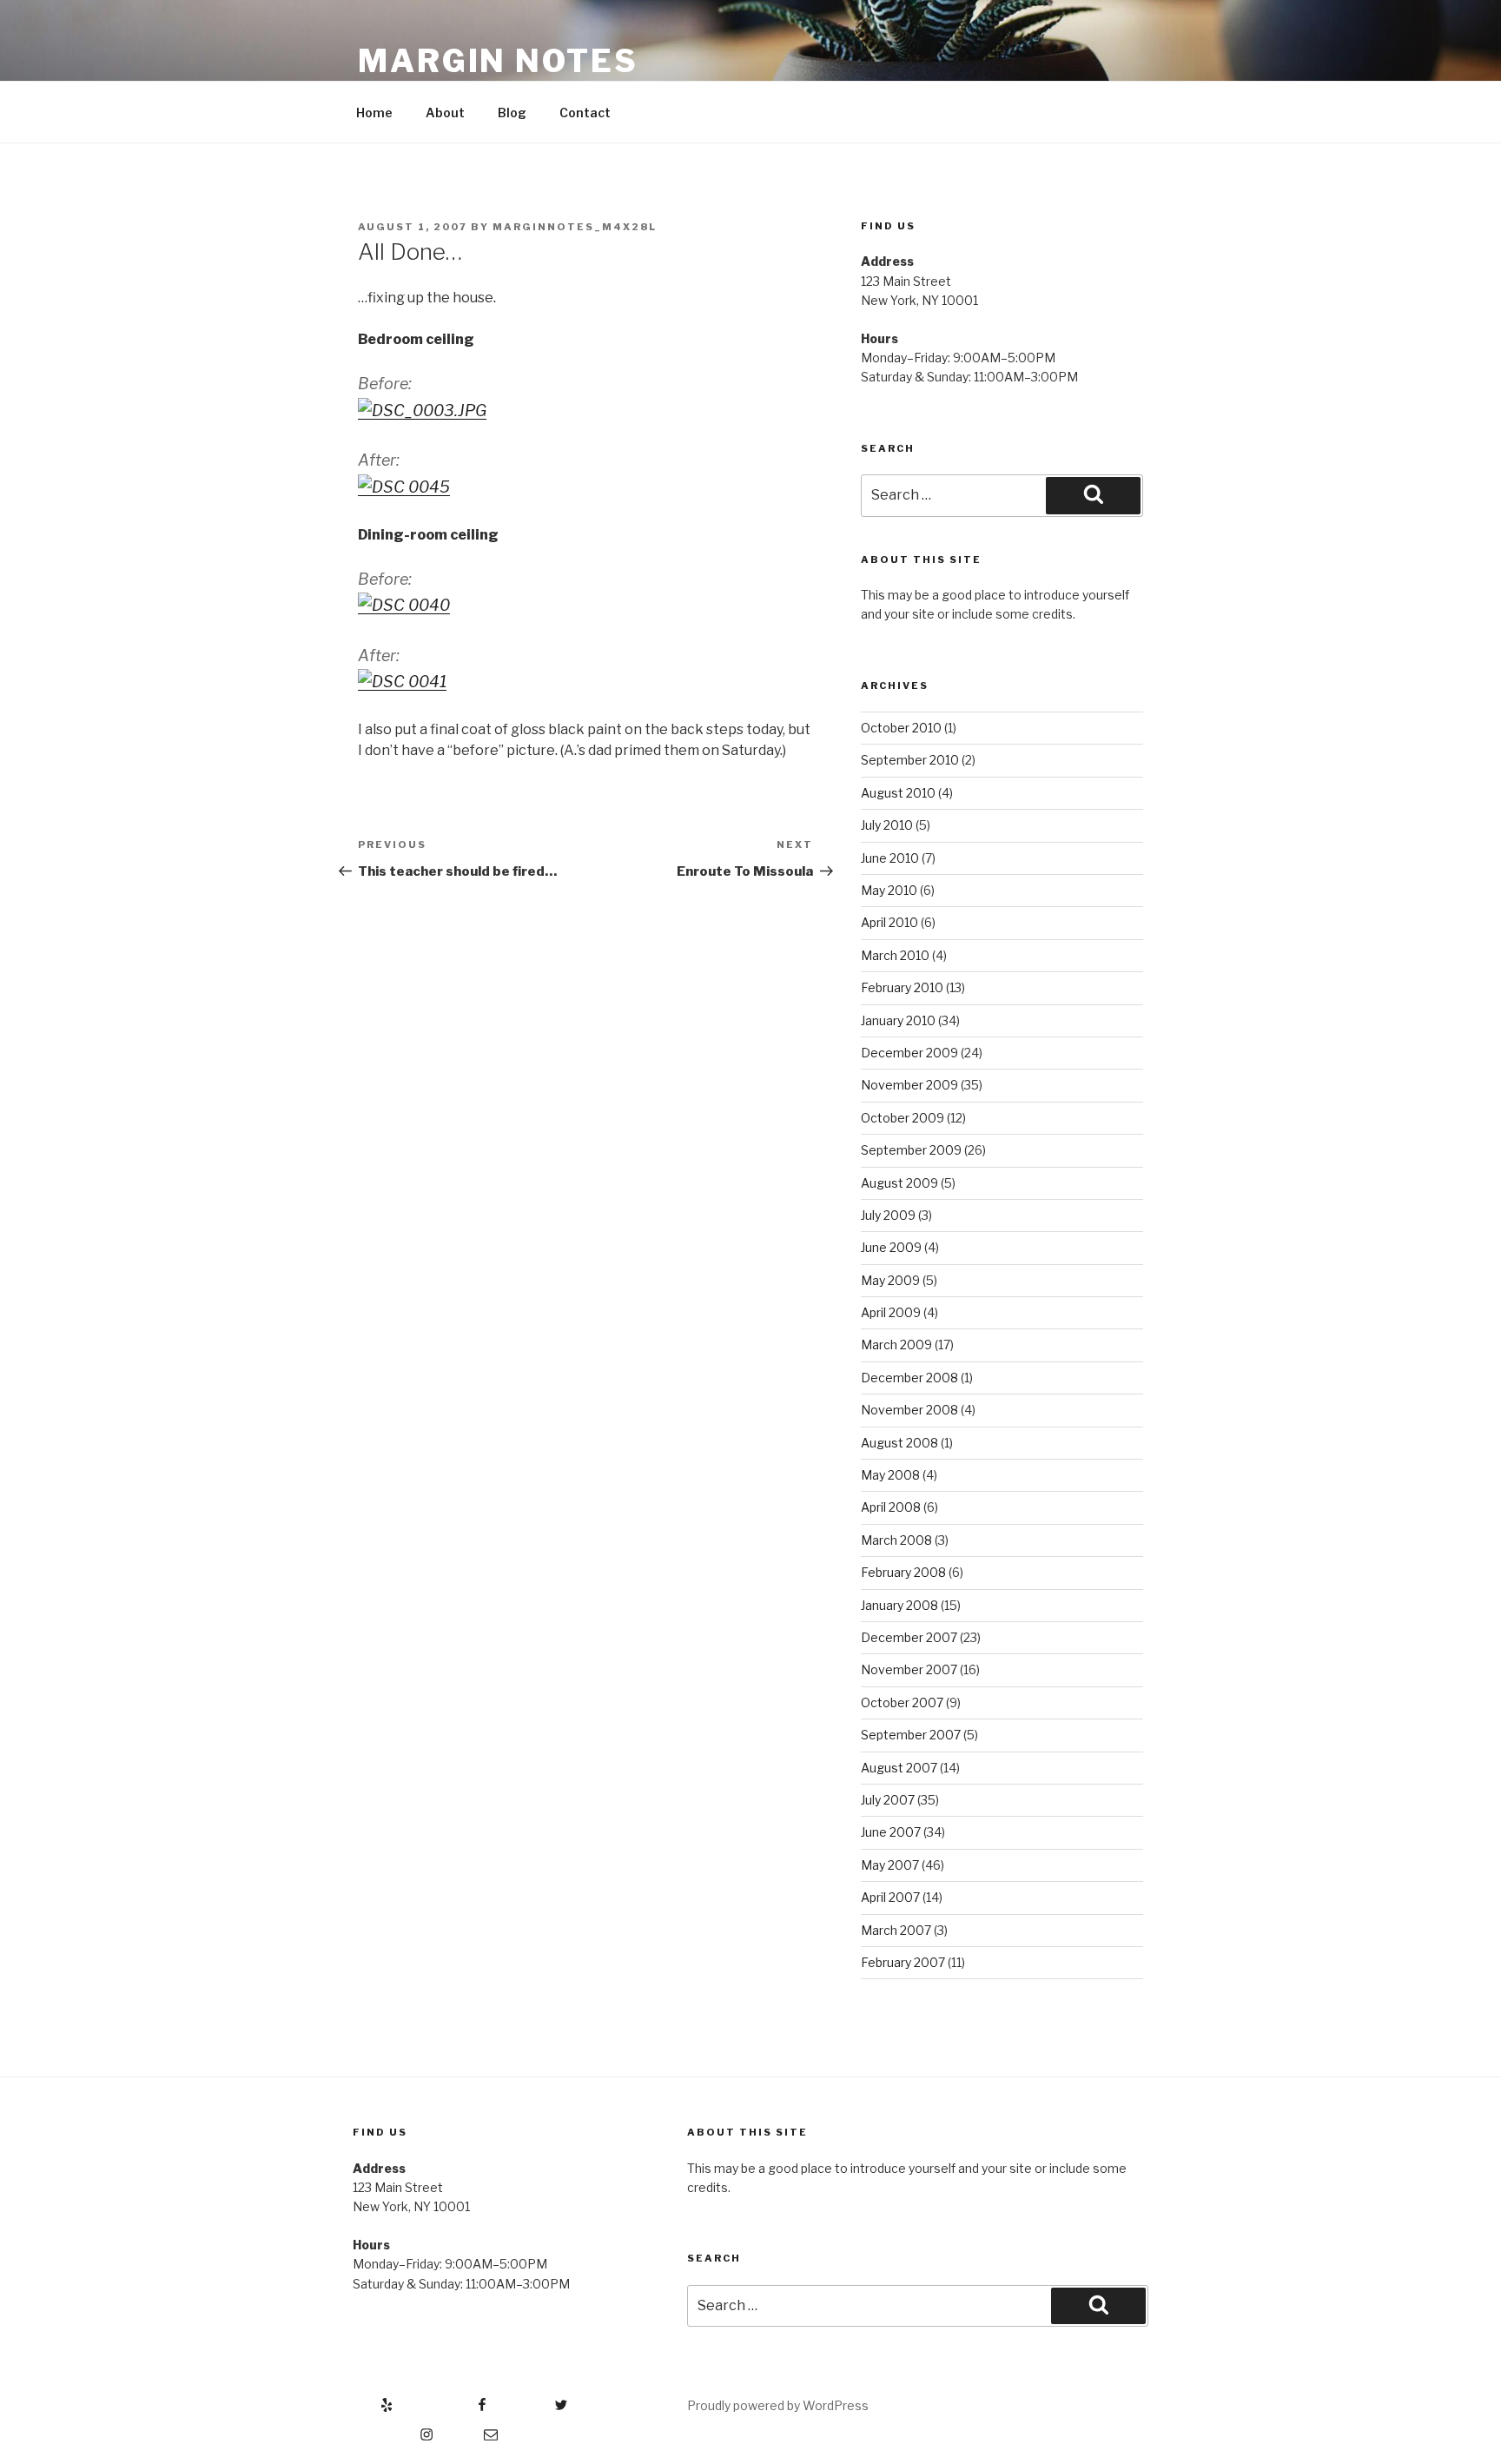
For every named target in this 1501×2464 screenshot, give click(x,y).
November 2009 (909, 1085)
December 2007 (909, 1637)
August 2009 (899, 1183)
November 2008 (909, 1410)
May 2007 (890, 1865)
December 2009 (909, 1053)
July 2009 (888, 1215)
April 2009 (891, 1312)
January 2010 (898, 1020)
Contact (585, 113)
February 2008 (903, 1572)
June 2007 (891, 1832)
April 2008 (891, 1507)
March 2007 (896, 1930)
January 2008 (899, 1605)
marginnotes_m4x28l (575, 227)
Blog (512, 113)
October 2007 (902, 1702)
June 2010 (890, 858)
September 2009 (911, 1150)
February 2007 (903, 1962)
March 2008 (896, 1540)
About (445, 113)
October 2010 (901, 728)
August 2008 (899, 1443)
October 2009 (903, 1118)
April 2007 (890, 1897)
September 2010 (910, 760)
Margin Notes (498, 61)
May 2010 (889, 890)
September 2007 (911, 1735)
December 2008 (909, 1378)
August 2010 (898, 793)
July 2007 (888, 1800)
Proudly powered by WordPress (778, 2405)
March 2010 (895, 955)
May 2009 (890, 1280)
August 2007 (899, 1768)
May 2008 (890, 1475)
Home (374, 113)
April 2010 (889, 922)
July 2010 (887, 825)
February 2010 (902, 987)
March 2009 (896, 1345)
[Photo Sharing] (422, 411)
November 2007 (909, 1669)
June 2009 (891, 1247)
